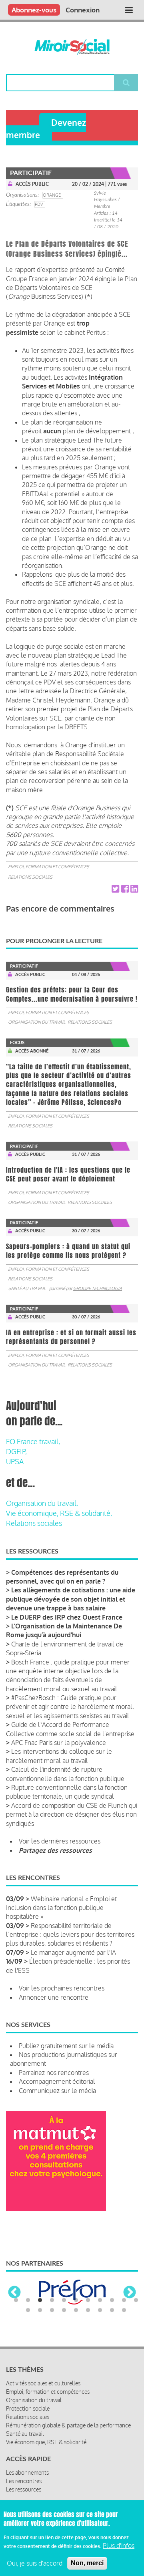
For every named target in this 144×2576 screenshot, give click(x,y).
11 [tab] (136, 2300)
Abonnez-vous (34, 10)
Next (130, 2293)
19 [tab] (112, 2310)
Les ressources (24, 2489)
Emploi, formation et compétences (49, 867)
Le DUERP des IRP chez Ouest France (67, 1617)
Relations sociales (30, 877)
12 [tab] (28, 2310)
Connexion (83, 10)
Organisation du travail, (42, 1503)
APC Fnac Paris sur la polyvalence (59, 1743)
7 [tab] (88, 2300)
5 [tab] (64, 2300)
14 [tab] (52, 2310)
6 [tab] (76, 2300)
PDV (39, 204)
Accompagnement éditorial (57, 2081)
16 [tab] (76, 2310)
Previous (14, 2293)
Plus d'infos (119, 2546)
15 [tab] (64, 2310)
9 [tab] (112, 2300)
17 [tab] (88, 2310)
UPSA (15, 1461)
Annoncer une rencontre (54, 1997)
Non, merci (87, 2563)
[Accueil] (72, 47)
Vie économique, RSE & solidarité (46, 2442)
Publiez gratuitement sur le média (66, 2046)
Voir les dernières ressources (60, 1841)
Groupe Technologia (98, 1288)
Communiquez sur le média (57, 2091)
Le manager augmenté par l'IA (73, 1952)
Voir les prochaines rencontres (62, 1988)
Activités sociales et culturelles (43, 2383)
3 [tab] (40, 2300)
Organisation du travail (37, 1022)
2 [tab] (28, 2300)
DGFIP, (16, 1451)
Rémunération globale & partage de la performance (68, 2425)
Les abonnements (27, 2472)
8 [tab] (100, 2300)
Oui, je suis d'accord (35, 2563)
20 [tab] (124, 2310)
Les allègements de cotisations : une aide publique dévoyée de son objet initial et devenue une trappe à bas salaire (71, 1599)
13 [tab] (40, 2310)
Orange (52, 195)
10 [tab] (124, 2300)
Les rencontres (24, 2481)
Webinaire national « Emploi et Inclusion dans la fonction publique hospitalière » (61, 1908)
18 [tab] (100, 2310)
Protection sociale (28, 2408)
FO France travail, (33, 1441)
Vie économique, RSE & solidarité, (59, 1513)
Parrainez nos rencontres (54, 2073)
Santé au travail (27, 1288)
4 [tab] (52, 2300)
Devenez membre (46, 129)
